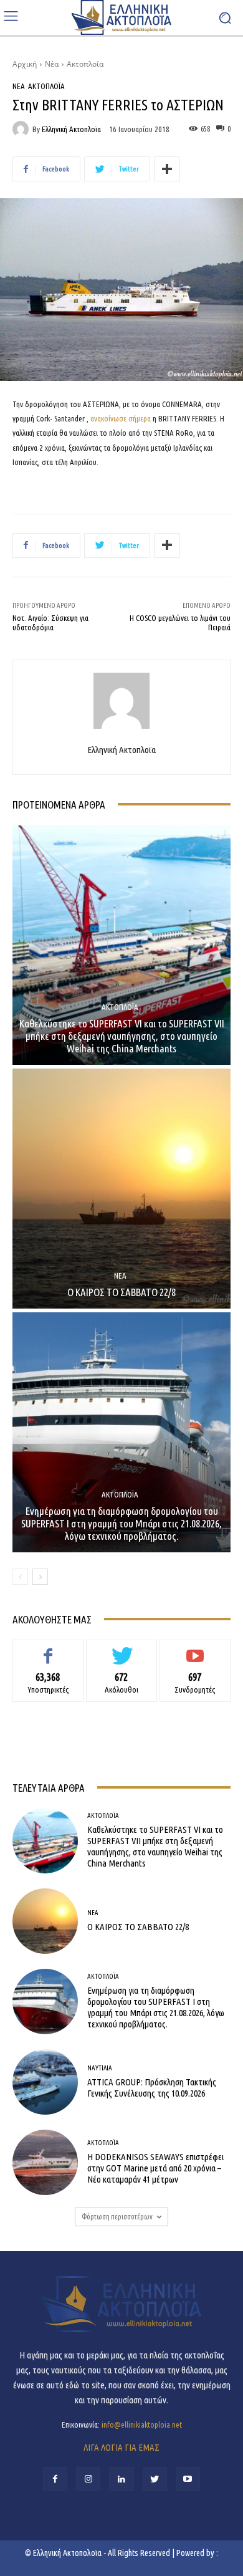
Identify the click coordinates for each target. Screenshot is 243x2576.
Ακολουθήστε (122, 1649)
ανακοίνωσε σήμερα (121, 418)
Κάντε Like (48, 1649)
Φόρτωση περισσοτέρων (117, 2217)
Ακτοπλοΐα (85, 64)
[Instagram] (88, 2479)
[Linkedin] (121, 2479)
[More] (167, 169)
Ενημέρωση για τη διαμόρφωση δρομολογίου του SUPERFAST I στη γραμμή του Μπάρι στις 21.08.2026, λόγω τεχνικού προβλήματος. (121, 1524)
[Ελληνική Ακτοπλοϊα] (22, 129)
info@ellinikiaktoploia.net (142, 2425)
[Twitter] (155, 2479)
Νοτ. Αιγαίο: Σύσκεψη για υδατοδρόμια (50, 623)
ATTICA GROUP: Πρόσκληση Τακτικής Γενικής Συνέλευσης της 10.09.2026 (152, 2088)
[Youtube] (188, 2479)
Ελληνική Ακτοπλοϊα (71, 129)
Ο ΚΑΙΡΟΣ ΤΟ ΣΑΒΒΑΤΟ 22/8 (121, 1292)
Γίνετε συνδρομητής (195, 1649)
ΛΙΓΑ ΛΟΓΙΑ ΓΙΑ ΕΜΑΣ (121, 2447)
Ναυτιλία (100, 2068)
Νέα (52, 64)
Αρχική (25, 64)
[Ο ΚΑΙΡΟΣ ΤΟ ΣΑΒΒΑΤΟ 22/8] (121, 1189)
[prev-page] (20, 1577)
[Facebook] (55, 2479)
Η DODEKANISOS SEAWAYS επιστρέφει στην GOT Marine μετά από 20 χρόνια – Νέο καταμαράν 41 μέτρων (155, 2168)
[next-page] (40, 1577)
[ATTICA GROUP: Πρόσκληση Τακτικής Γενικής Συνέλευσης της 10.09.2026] (45, 2082)
